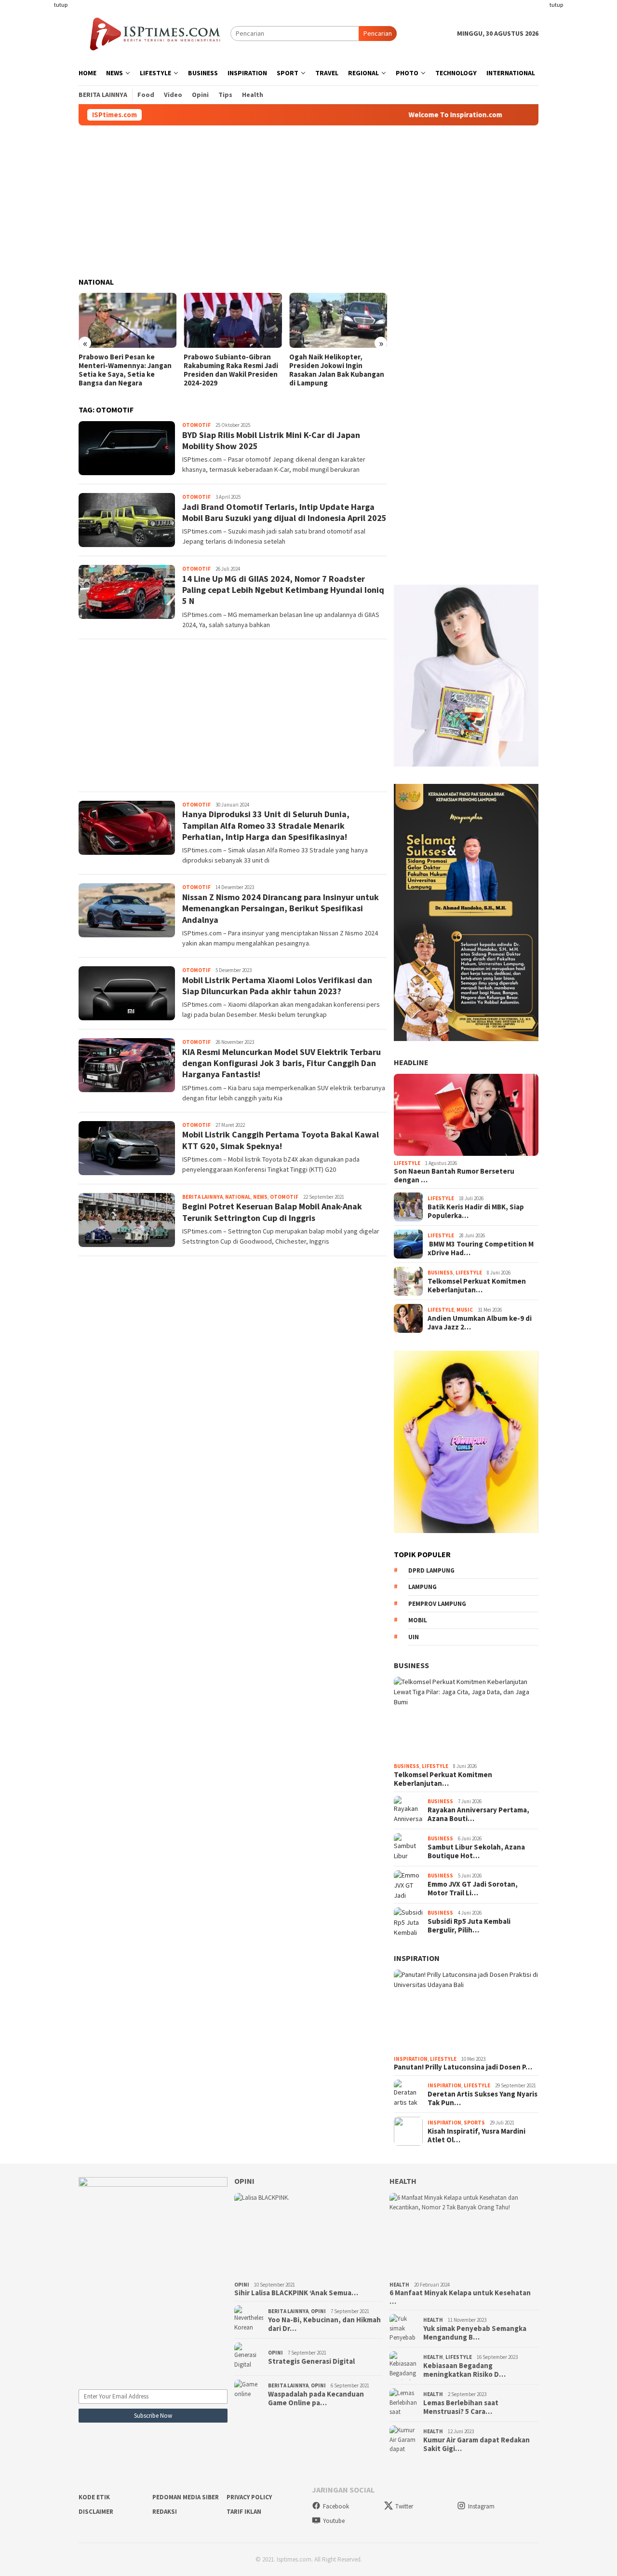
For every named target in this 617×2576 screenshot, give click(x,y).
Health (403, 2181)
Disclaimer (96, 2512)
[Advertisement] (41, 145)
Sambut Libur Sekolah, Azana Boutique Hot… (476, 1851)
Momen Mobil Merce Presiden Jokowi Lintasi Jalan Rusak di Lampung (337, 366)
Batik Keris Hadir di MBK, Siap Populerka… (476, 1211)
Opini (244, 2181)
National (238, 1197)
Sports (474, 2123)
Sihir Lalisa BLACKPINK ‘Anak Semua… (296, 2293)
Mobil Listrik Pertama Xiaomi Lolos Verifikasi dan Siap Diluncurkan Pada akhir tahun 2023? (277, 986)
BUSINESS (411, 1665)
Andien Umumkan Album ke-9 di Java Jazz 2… (480, 1323)
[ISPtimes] (154, 33)
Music (465, 1310)
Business (440, 1273)
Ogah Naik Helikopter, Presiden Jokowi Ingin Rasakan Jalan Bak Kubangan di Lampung (231, 370)
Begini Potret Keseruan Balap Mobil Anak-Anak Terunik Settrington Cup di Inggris (272, 1212)
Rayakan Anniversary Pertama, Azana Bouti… (478, 1814)
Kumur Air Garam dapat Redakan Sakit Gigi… (476, 2444)
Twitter (404, 2506)
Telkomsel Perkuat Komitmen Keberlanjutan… (477, 1286)
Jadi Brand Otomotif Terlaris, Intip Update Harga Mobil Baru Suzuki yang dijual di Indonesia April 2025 (284, 512)
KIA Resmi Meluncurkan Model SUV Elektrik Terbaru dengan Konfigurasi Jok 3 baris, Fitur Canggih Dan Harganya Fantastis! (282, 1063)
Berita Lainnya (202, 1197)
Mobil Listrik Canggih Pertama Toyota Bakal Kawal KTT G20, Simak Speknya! (281, 1140)
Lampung (423, 1587)
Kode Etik (94, 2497)
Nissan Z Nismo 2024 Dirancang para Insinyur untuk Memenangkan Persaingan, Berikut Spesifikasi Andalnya (281, 908)
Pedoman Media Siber (186, 2497)
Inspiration (417, 1958)
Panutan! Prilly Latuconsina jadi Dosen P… (463, 2067)
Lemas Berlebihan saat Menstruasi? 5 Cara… (461, 2407)
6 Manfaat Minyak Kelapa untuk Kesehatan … (460, 2297)
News (260, 1197)
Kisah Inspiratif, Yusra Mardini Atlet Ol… (476, 2136)
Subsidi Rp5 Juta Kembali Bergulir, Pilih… (469, 1926)
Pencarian (378, 33)
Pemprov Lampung (437, 1604)
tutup (61, 5)
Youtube (334, 2521)
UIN (414, 1637)
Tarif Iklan (244, 2512)
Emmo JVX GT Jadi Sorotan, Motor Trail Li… (473, 1889)
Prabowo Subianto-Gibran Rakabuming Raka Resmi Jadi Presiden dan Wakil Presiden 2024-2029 (126, 370)
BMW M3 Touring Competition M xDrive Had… (481, 1248)
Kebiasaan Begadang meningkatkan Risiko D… (464, 2370)
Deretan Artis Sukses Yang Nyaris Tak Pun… (483, 2098)
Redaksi (165, 2512)
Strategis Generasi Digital (311, 2361)
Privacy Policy (249, 2497)
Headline (411, 1062)
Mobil (418, 1620)
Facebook (336, 2506)
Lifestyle (407, 1163)
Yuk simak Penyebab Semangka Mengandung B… (475, 2333)
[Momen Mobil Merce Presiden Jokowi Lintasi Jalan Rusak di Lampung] (338, 320)
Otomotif (196, 425)
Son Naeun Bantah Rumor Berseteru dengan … (454, 1176)
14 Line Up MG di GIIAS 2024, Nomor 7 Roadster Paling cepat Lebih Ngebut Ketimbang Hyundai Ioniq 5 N (283, 590)
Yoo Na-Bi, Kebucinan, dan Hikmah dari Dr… (324, 2324)
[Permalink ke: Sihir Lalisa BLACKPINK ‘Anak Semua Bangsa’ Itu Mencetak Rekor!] (309, 2235)
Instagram (481, 2506)
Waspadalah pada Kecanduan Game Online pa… (316, 2398)
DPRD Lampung (431, 1570)
